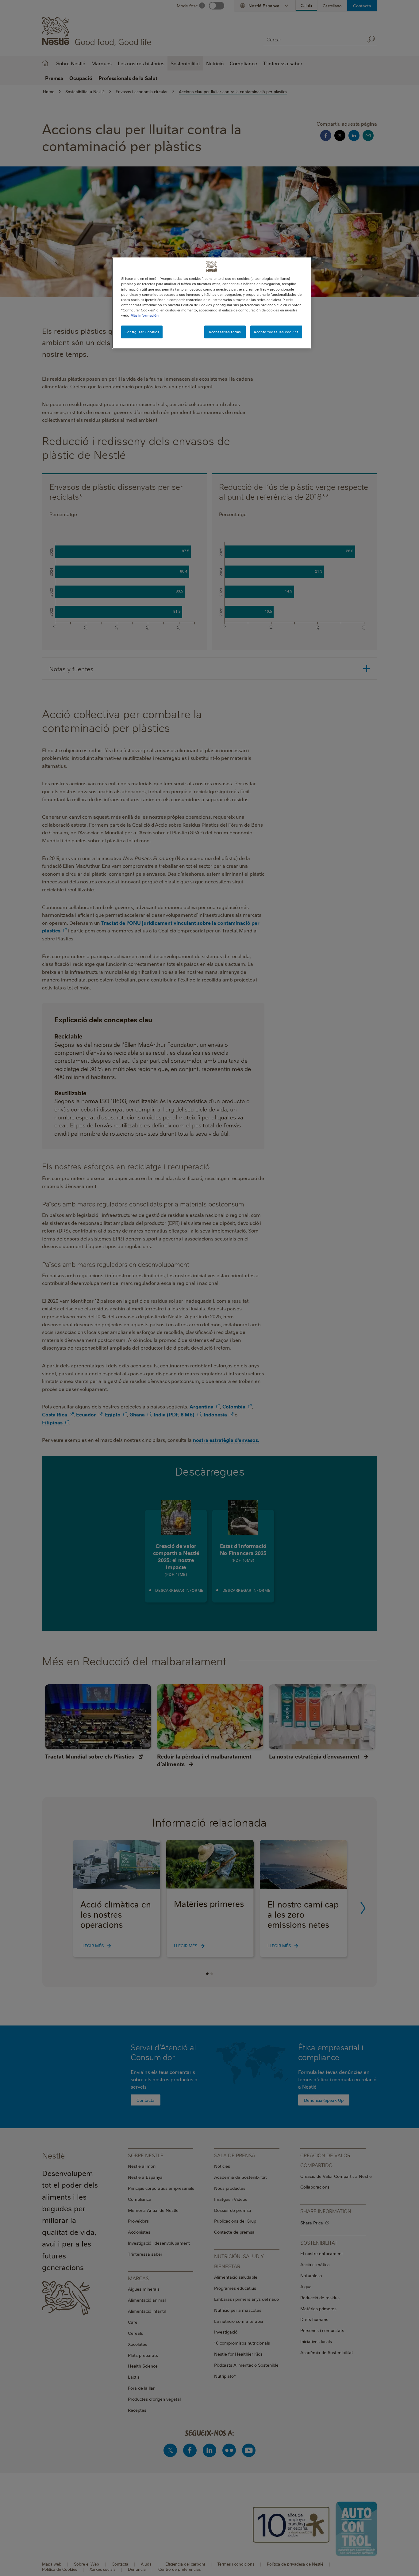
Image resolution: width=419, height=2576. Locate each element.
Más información (144, 315)
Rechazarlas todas (225, 332)
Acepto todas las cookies (276, 332)
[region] (212, 303)
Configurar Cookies (142, 332)
